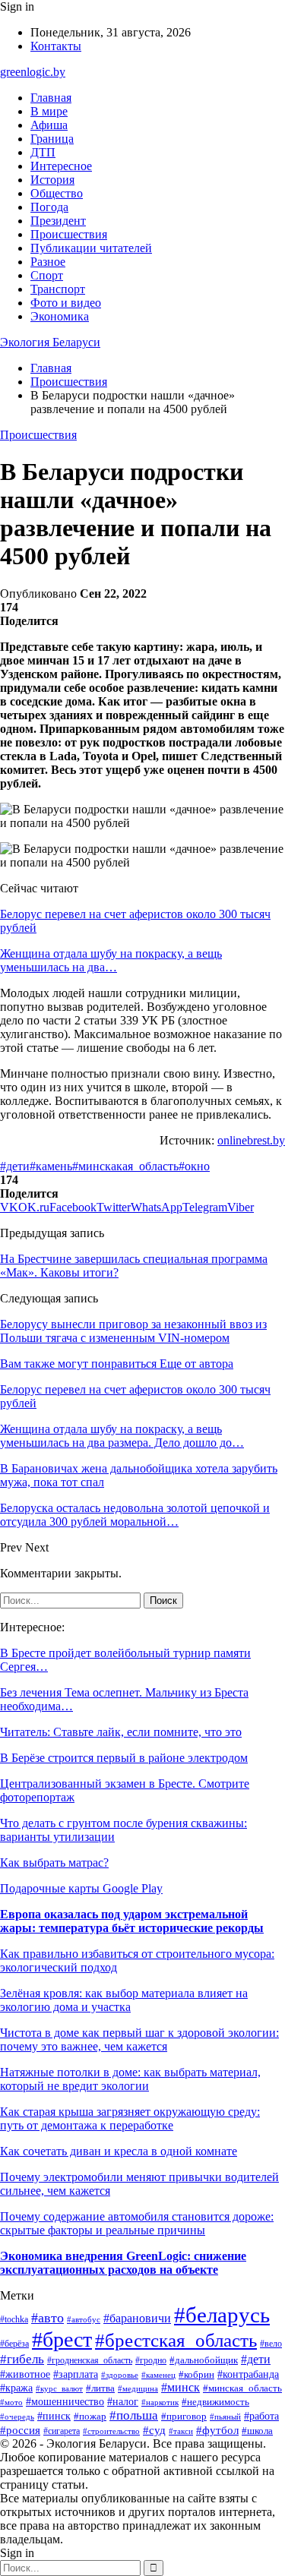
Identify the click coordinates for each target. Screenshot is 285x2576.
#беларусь (222, 2315)
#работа (261, 2416)
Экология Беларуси (50, 342)
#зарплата (76, 2374)
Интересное (61, 166)
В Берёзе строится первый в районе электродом (124, 1758)
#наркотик (160, 2402)
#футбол (217, 2430)
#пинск (54, 2416)
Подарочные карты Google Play (81, 1888)
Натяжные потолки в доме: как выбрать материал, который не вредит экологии (130, 2079)
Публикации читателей (91, 248)
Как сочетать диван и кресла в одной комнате (119, 2151)
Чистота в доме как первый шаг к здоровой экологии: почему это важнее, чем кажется (139, 2039)
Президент (58, 221)
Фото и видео (66, 303)
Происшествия (69, 234)
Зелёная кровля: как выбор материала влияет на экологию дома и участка (124, 2000)
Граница (52, 139)
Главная (51, 98)
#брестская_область (176, 2340)
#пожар (90, 2416)
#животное (25, 2374)
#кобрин (196, 2375)
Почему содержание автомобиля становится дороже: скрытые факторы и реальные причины (137, 2223)
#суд (154, 2430)
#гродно (151, 2360)
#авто (47, 2318)
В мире (49, 111)
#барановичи (137, 2318)
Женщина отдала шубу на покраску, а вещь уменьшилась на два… (111, 960)
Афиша (49, 125)
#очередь (17, 2417)
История (52, 180)
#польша (134, 2415)
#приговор (184, 2417)
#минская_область (242, 2388)
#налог (123, 2402)
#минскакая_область (125, 1166)
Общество (57, 193)
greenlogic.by (33, 72)
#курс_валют (59, 2388)
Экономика (60, 316)
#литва (100, 2388)
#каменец (158, 2375)
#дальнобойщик (204, 2360)
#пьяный (225, 2417)
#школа (257, 2431)
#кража (16, 2388)
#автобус (84, 2319)
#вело (271, 2344)
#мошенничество (65, 2402)
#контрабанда (248, 2374)
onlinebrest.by (251, 1140)
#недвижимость (215, 2402)
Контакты (56, 46)
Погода (49, 207)
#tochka (14, 2320)
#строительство (111, 2431)
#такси (181, 2431)
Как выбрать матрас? (54, 1863)
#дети (15, 1166)
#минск (180, 2387)
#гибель (22, 2359)
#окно (194, 1166)
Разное (48, 262)
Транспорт (58, 289)
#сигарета (62, 2431)
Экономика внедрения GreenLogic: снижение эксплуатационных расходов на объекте (123, 2263)
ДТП (43, 152)
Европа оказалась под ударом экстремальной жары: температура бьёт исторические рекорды (132, 1921)
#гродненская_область (90, 2361)
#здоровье (120, 2375)
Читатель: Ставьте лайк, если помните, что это (121, 1732)
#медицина (138, 2388)
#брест (62, 2339)
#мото (11, 2402)
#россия (20, 2430)
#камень (51, 1166)
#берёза (14, 2344)
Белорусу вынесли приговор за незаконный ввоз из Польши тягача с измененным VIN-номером (133, 1331)
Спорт (47, 275)
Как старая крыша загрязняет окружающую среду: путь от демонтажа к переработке (130, 2118)
